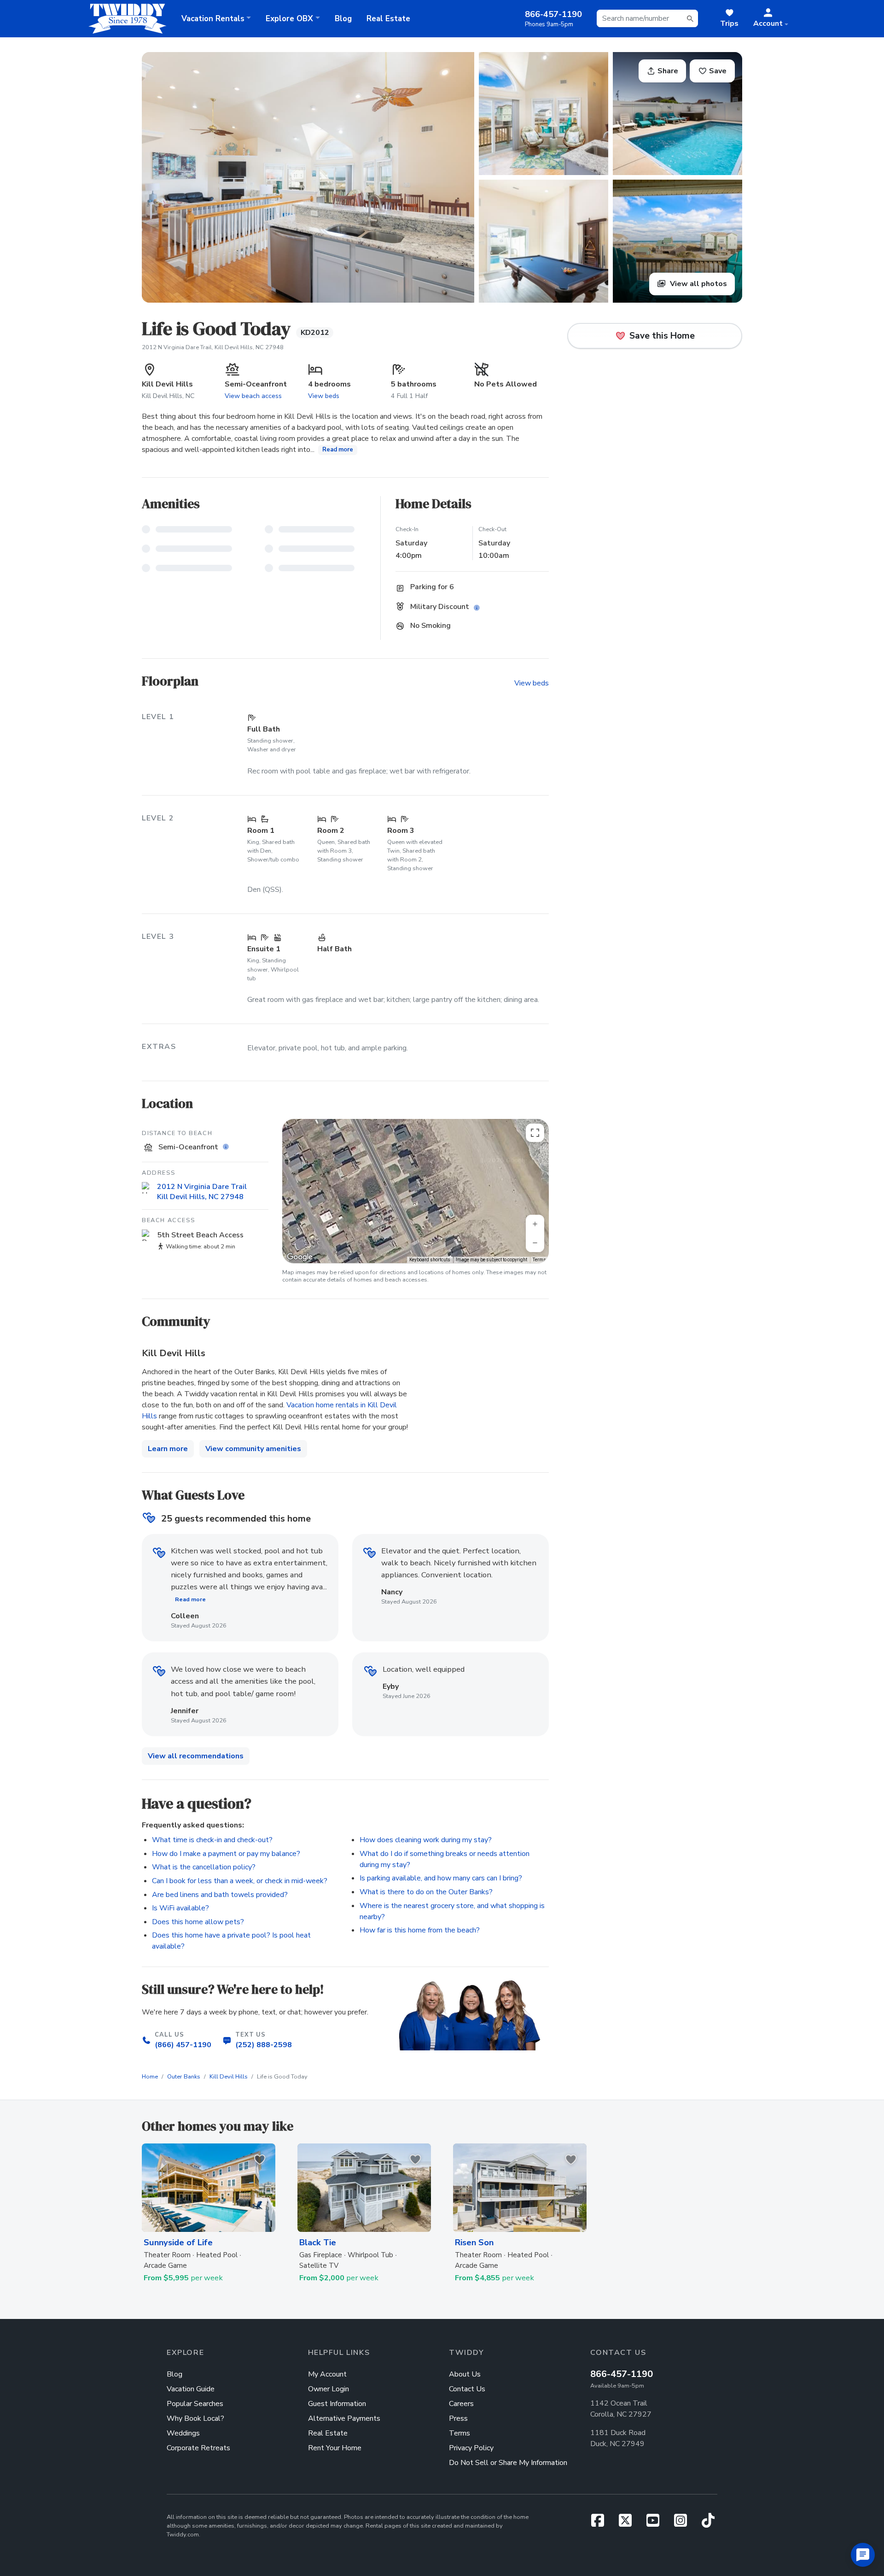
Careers (461, 2404)
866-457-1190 (622, 2374)
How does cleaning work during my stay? (426, 1840)
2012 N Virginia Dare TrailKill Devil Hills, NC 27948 (202, 1192)
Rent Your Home (335, 2448)
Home (150, 2077)
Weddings (183, 2433)
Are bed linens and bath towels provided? (220, 1895)
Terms (539, 1260)
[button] (771, 18)
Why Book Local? (195, 2418)
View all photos (698, 284)
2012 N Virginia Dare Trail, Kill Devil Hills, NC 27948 (213, 347)
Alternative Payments (344, 2418)
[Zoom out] (535, 1243)
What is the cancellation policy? (204, 1867)
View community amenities (253, 1449)
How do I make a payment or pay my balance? (226, 1854)
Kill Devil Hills (229, 2077)
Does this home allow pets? (198, 1922)
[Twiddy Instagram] (684, 2523)
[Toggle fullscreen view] (535, 1133)
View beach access (253, 396)
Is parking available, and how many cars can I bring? (441, 1878)
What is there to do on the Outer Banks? (426, 1892)
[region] (416, 1191)
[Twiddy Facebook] (601, 2523)
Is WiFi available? (180, 1908)
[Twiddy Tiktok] (708, 2523)
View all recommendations (196, 1756)
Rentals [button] (213, 19)
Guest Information (337, 2404)
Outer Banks (184, 2077)
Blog (343, 19)
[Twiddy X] (629, 2523)
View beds (324, 396)
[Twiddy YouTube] (657, 2523)
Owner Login (329, 2389)
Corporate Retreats (198, 2448)
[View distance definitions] (227, 1147)
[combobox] (647, 18)
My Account (327, 2374)
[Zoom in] (535, 1224)
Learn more (168, 1449)
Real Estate (388, 19)
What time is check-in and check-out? (212, 1840)
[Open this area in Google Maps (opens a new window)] (300, 1257)
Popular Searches (195, 2404)
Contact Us (467, 2389)
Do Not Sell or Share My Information (508, 2463)
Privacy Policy (471, 2448)
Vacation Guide (191, 2389)
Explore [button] (289, 19)
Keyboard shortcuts (430, 1260)
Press (458, 2418)
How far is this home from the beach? (420, 1930)
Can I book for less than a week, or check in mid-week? (240, 1881)
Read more (338, 450)
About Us (465, 2374)
